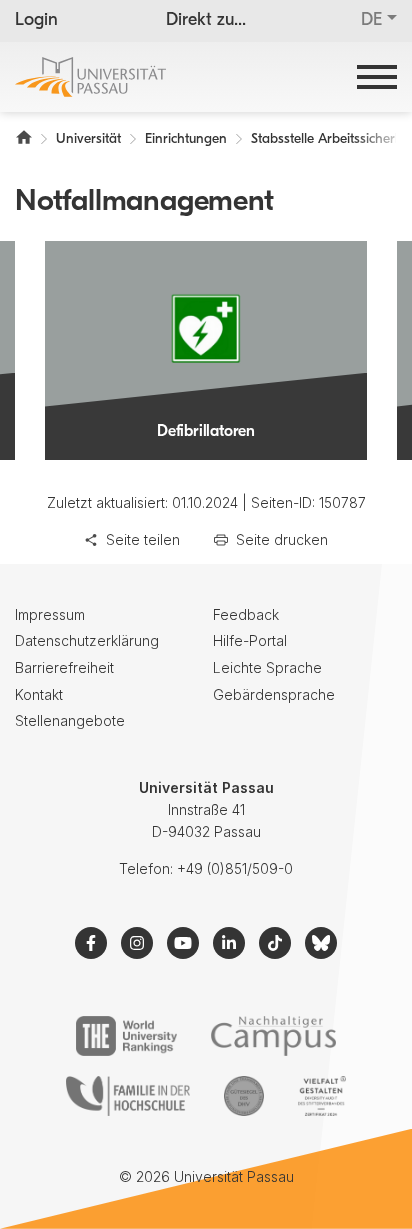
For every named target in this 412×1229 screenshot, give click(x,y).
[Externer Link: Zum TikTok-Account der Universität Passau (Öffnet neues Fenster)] (275, 943)
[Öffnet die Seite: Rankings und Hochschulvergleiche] (126, 1036)
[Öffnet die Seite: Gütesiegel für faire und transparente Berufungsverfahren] (244, 1096)
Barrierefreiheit (64, 667)
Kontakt (39, 694)
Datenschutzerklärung (87, 640)
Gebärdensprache (274, 694)
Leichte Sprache (267, 667)
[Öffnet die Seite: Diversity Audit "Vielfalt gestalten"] (321, 1096)
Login (36, 21)
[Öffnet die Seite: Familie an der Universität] (128, 1096)
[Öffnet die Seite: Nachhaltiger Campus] (273, 1036)
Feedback (246, 614)
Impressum (50, 614)
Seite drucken (282, 539)
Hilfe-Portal (250, 640)
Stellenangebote (70, 720)
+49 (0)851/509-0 (235, 868)
